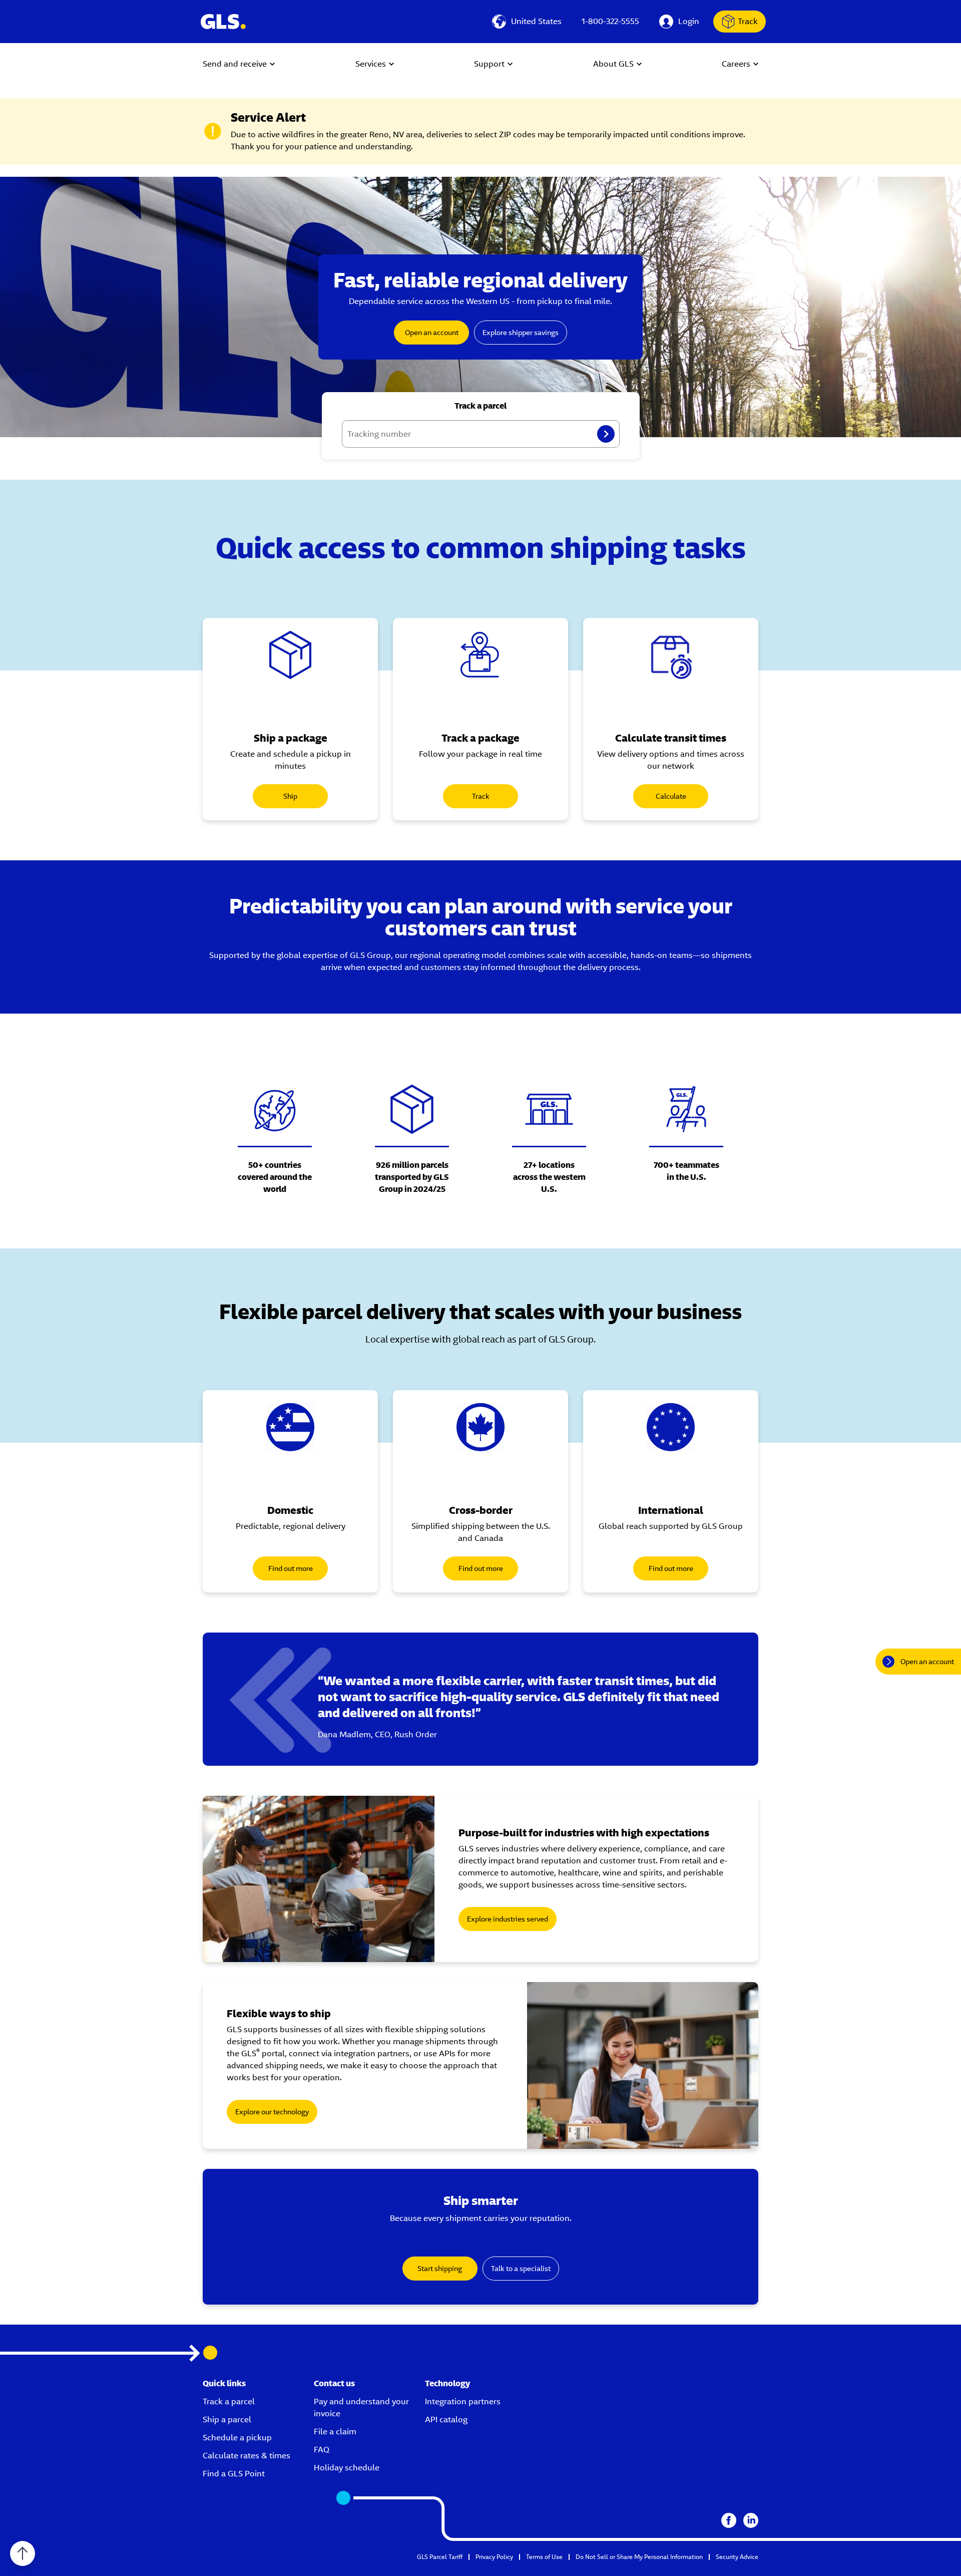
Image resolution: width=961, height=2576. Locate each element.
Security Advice (737, 2557)
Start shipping (440, 2269)
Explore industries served (508, 1919)
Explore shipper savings (521, 333)
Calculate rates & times (247, 2456)
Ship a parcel (227, 2420)
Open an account (432, 333)
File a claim (335, 2432)
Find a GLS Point (234, 2474)
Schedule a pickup (237, 2438)
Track (748, 21)
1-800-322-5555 (610, 21)
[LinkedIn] (751, 2520)
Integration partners (463, 2401)
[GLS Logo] (223, 22)
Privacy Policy (494, 2557)
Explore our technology (272, 2112)
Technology (447, 2383)
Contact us (334, 2383)
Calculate (671, 796)
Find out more (291, 1568)
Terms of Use (544, 2557)
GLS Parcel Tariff (440, 2557)
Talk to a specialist (521, 2269)
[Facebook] (729, 2520)
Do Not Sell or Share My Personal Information (639, 2557)
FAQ (322, 2450)
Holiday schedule (347, 2468)
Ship (290, 796)
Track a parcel (229, 2401)
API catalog (446, 2420)
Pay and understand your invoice (361, 2407)
